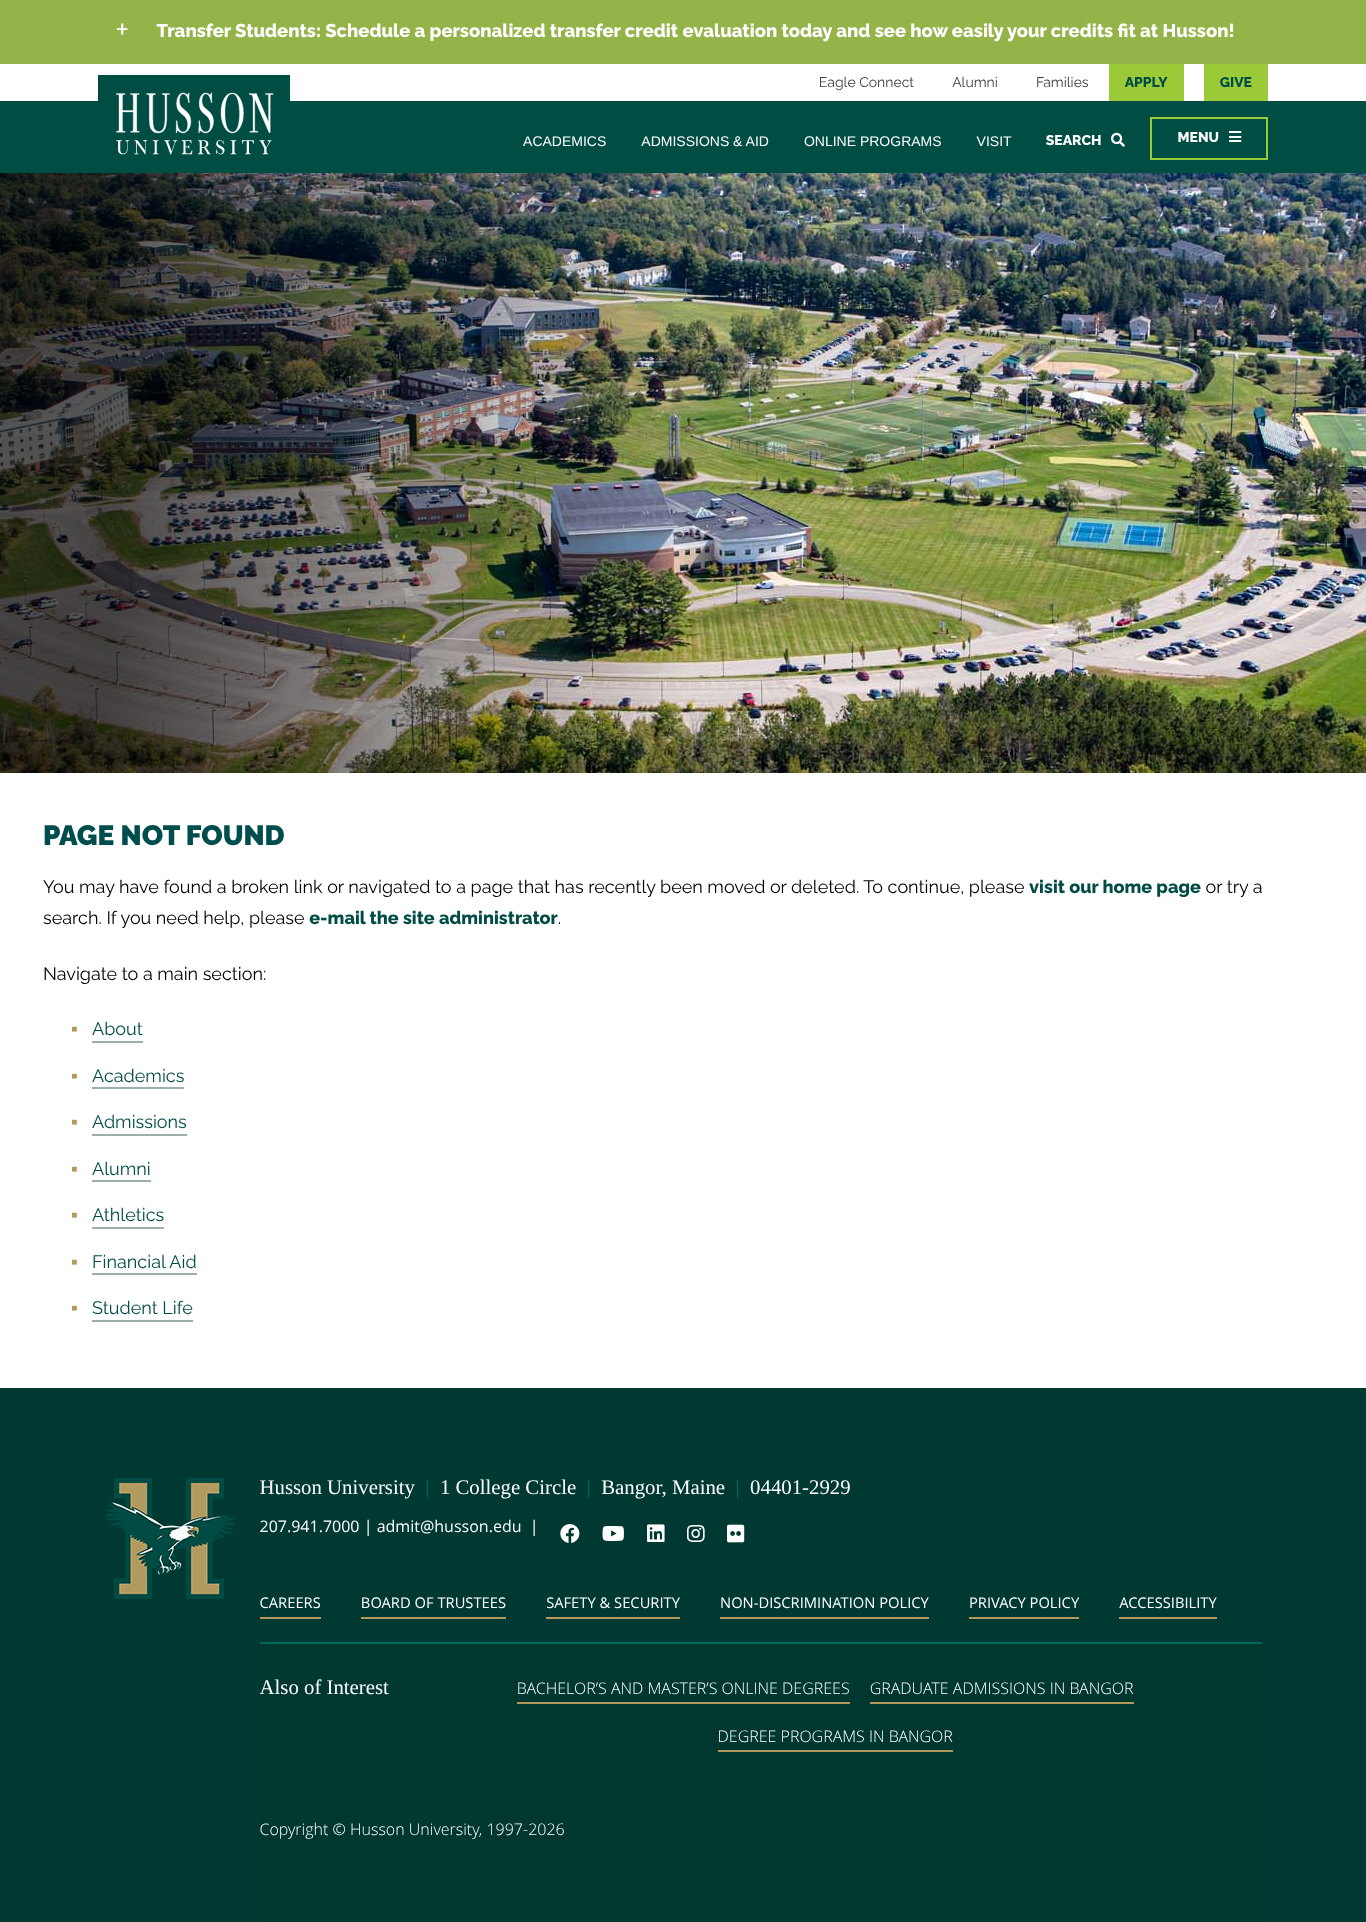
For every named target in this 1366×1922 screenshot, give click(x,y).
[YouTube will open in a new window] (609, 1534)
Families (1062, 83)
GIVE (1236, 83)
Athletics (128, 1215)
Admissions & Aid (705, 141)
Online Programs (873, 141)
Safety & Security (613, 1603)
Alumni (975, 83)
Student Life (142, 1308)
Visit (994, 141)
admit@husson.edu (449, 1526)
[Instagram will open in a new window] (692, 1534)
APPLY (1146, 83)
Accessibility (1168, 1603)
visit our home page (1115, 887)
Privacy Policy (1024, 1603)
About (117, 1029)
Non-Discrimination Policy (824, 1603)
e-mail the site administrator (433, 918)
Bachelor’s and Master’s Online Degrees (683, 1688)
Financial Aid (144, 1262)
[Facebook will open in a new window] (566, 1534)
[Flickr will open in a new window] (732, 1534)
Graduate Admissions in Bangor (1002, 1688)
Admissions (139, 1122)
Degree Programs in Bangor (835, 1736)
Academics (564, 141)
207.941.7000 (310, 1526)
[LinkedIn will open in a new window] (652, 1534)
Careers (290, 1603)
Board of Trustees (433, 1603)
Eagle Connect (866, 83)
